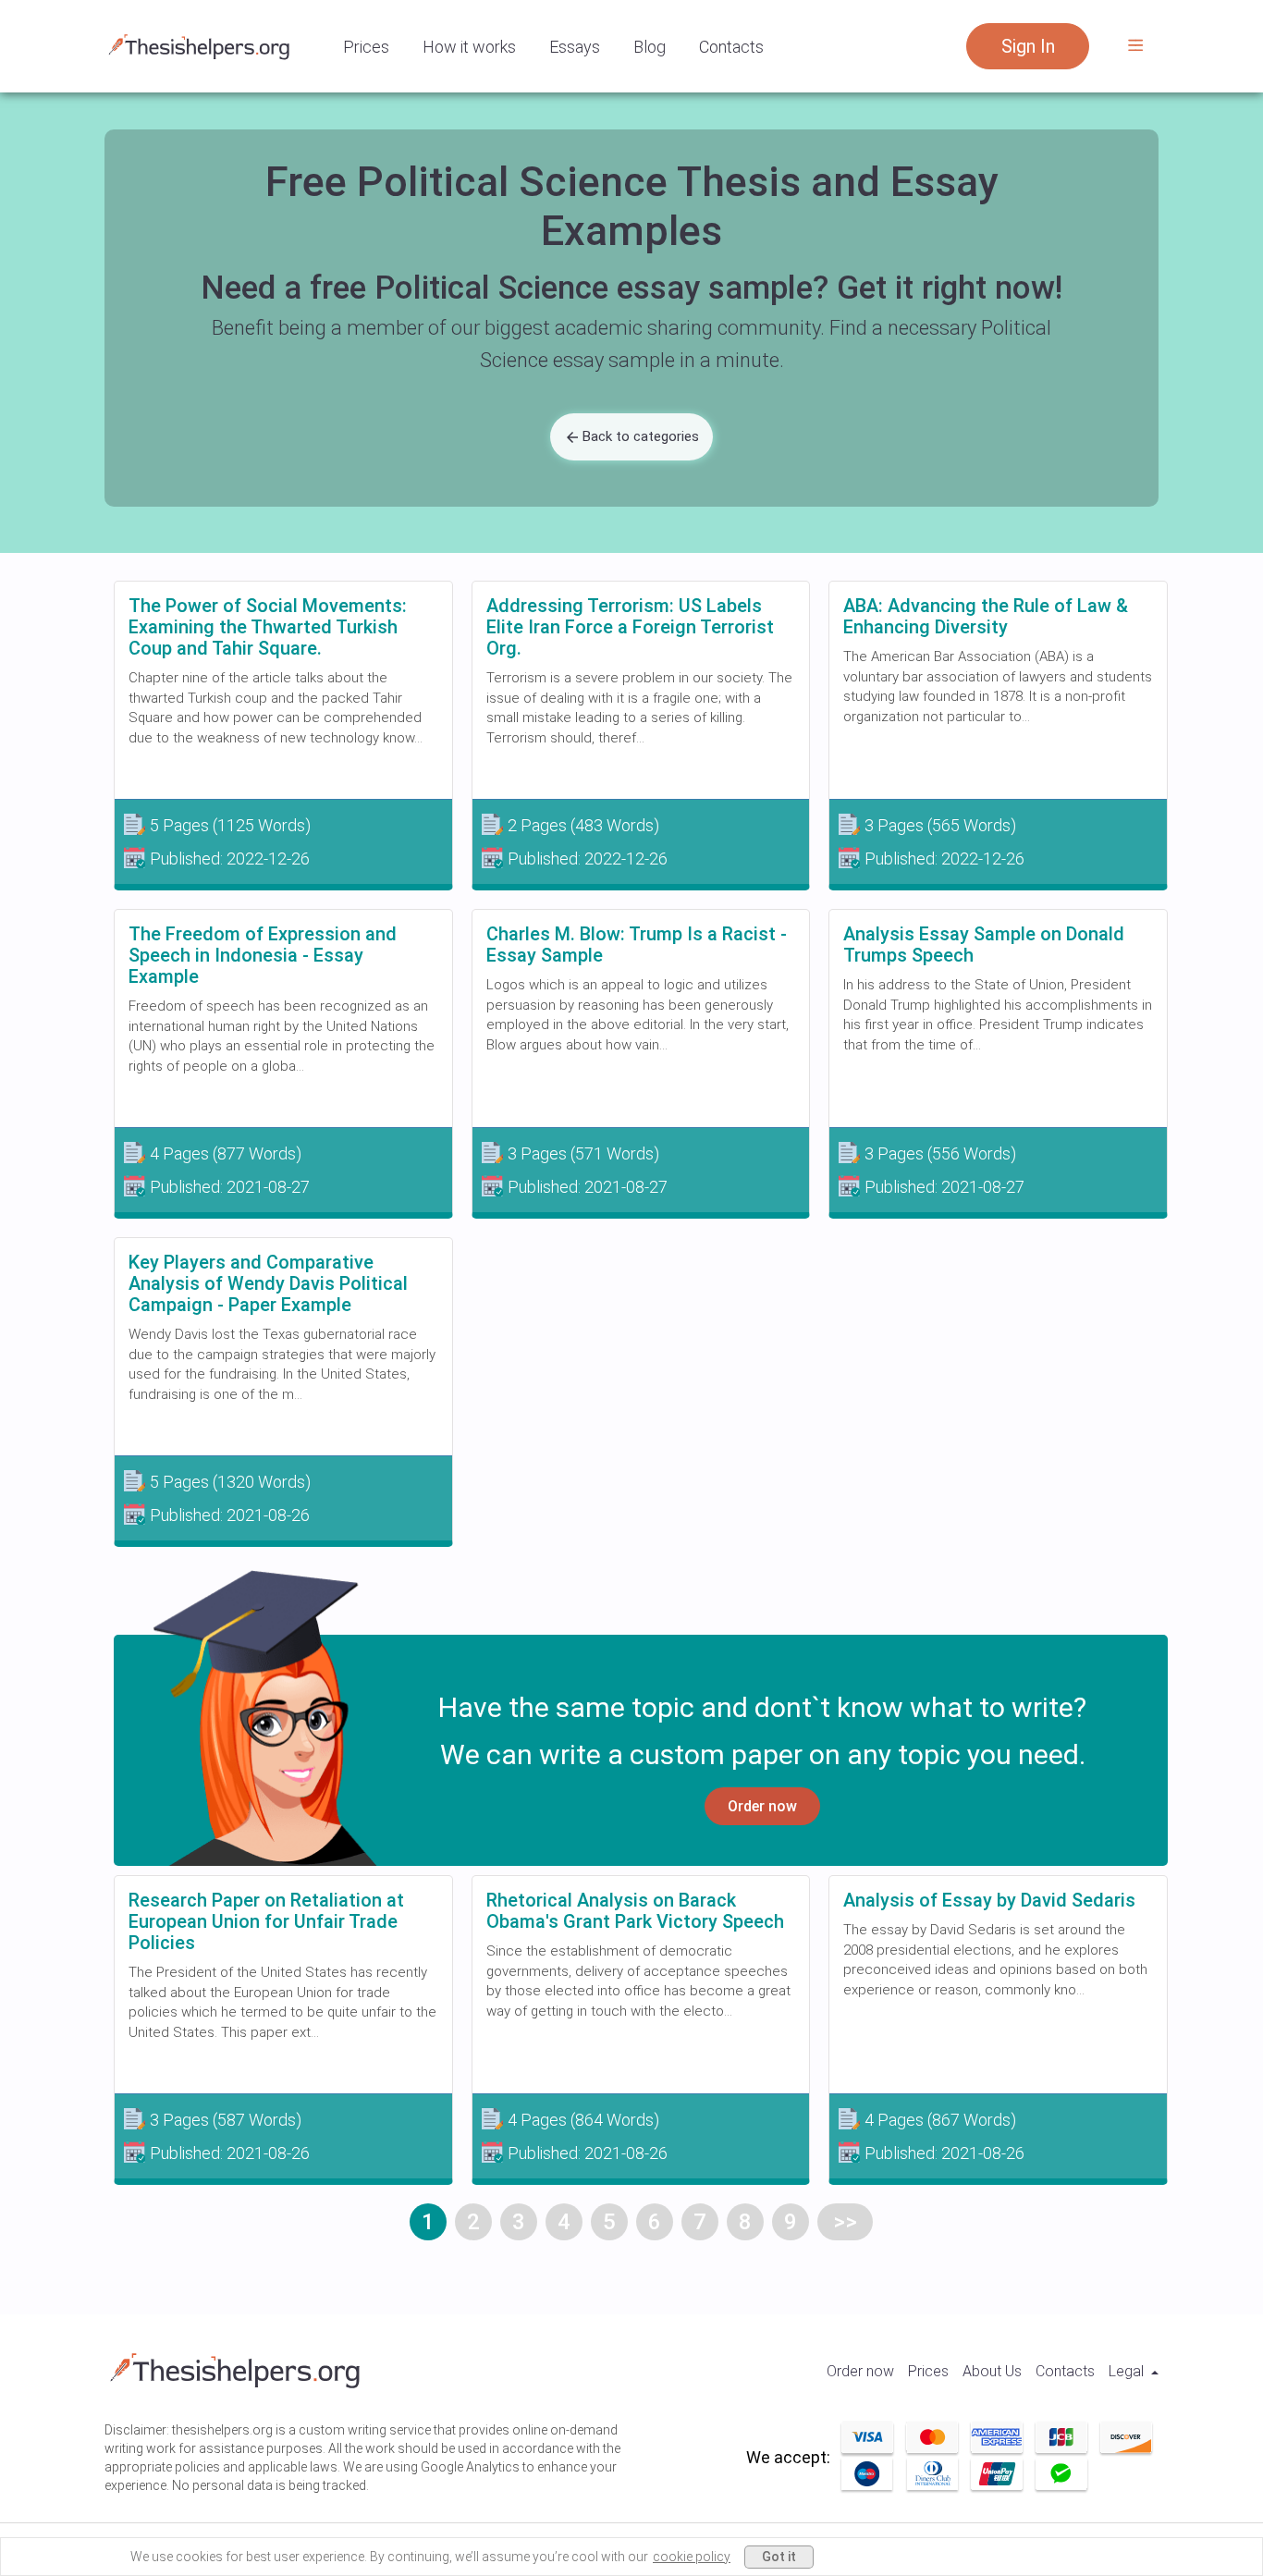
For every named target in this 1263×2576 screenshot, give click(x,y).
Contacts (731, 47)
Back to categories (641, 436)
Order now (762, 1806)
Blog (650, 47)
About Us (992, 2371)
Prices (366, 47)
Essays (575, 47)
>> (845, 2222)
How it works (469, 47)
